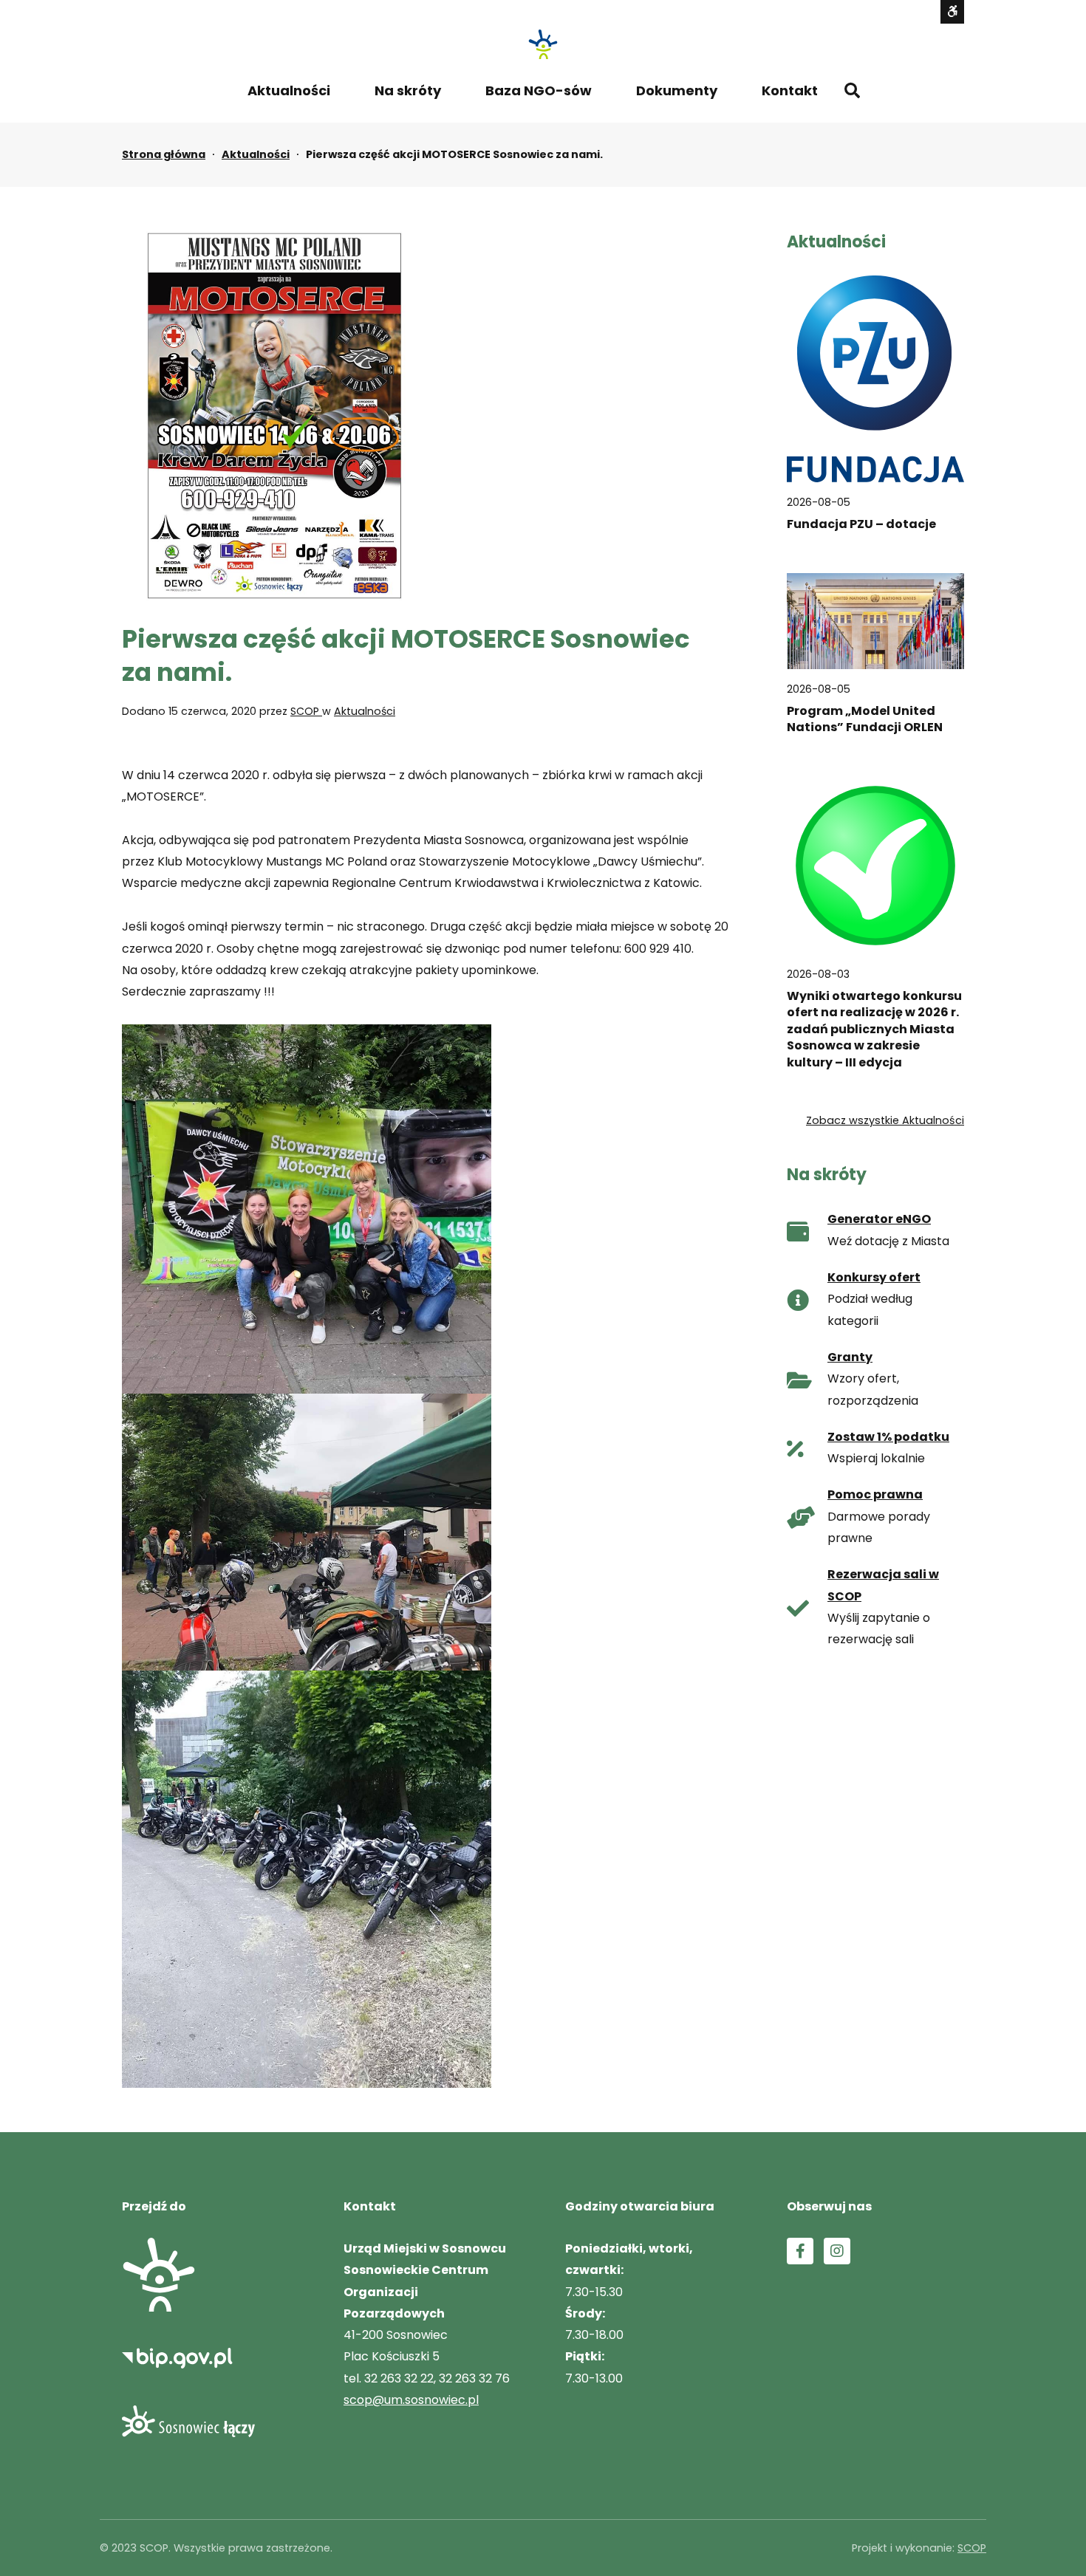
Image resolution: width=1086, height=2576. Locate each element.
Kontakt (790, 90)
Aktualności (289, 90)
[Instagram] (837, 2251)
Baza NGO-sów (539, 90)
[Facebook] (800, 2251)
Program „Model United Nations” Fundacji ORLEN (865, 719)
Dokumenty (677, 90)
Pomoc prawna (875, 1494)
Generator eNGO (879, 1219)
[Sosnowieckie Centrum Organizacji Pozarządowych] (543, 44)
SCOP (306, 711)
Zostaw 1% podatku (888, 1437)
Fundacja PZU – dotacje (861, 524)
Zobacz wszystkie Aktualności (885, 1120)
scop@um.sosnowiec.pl (411, 2400)
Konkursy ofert (874, 1277)
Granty (850, 1357)
